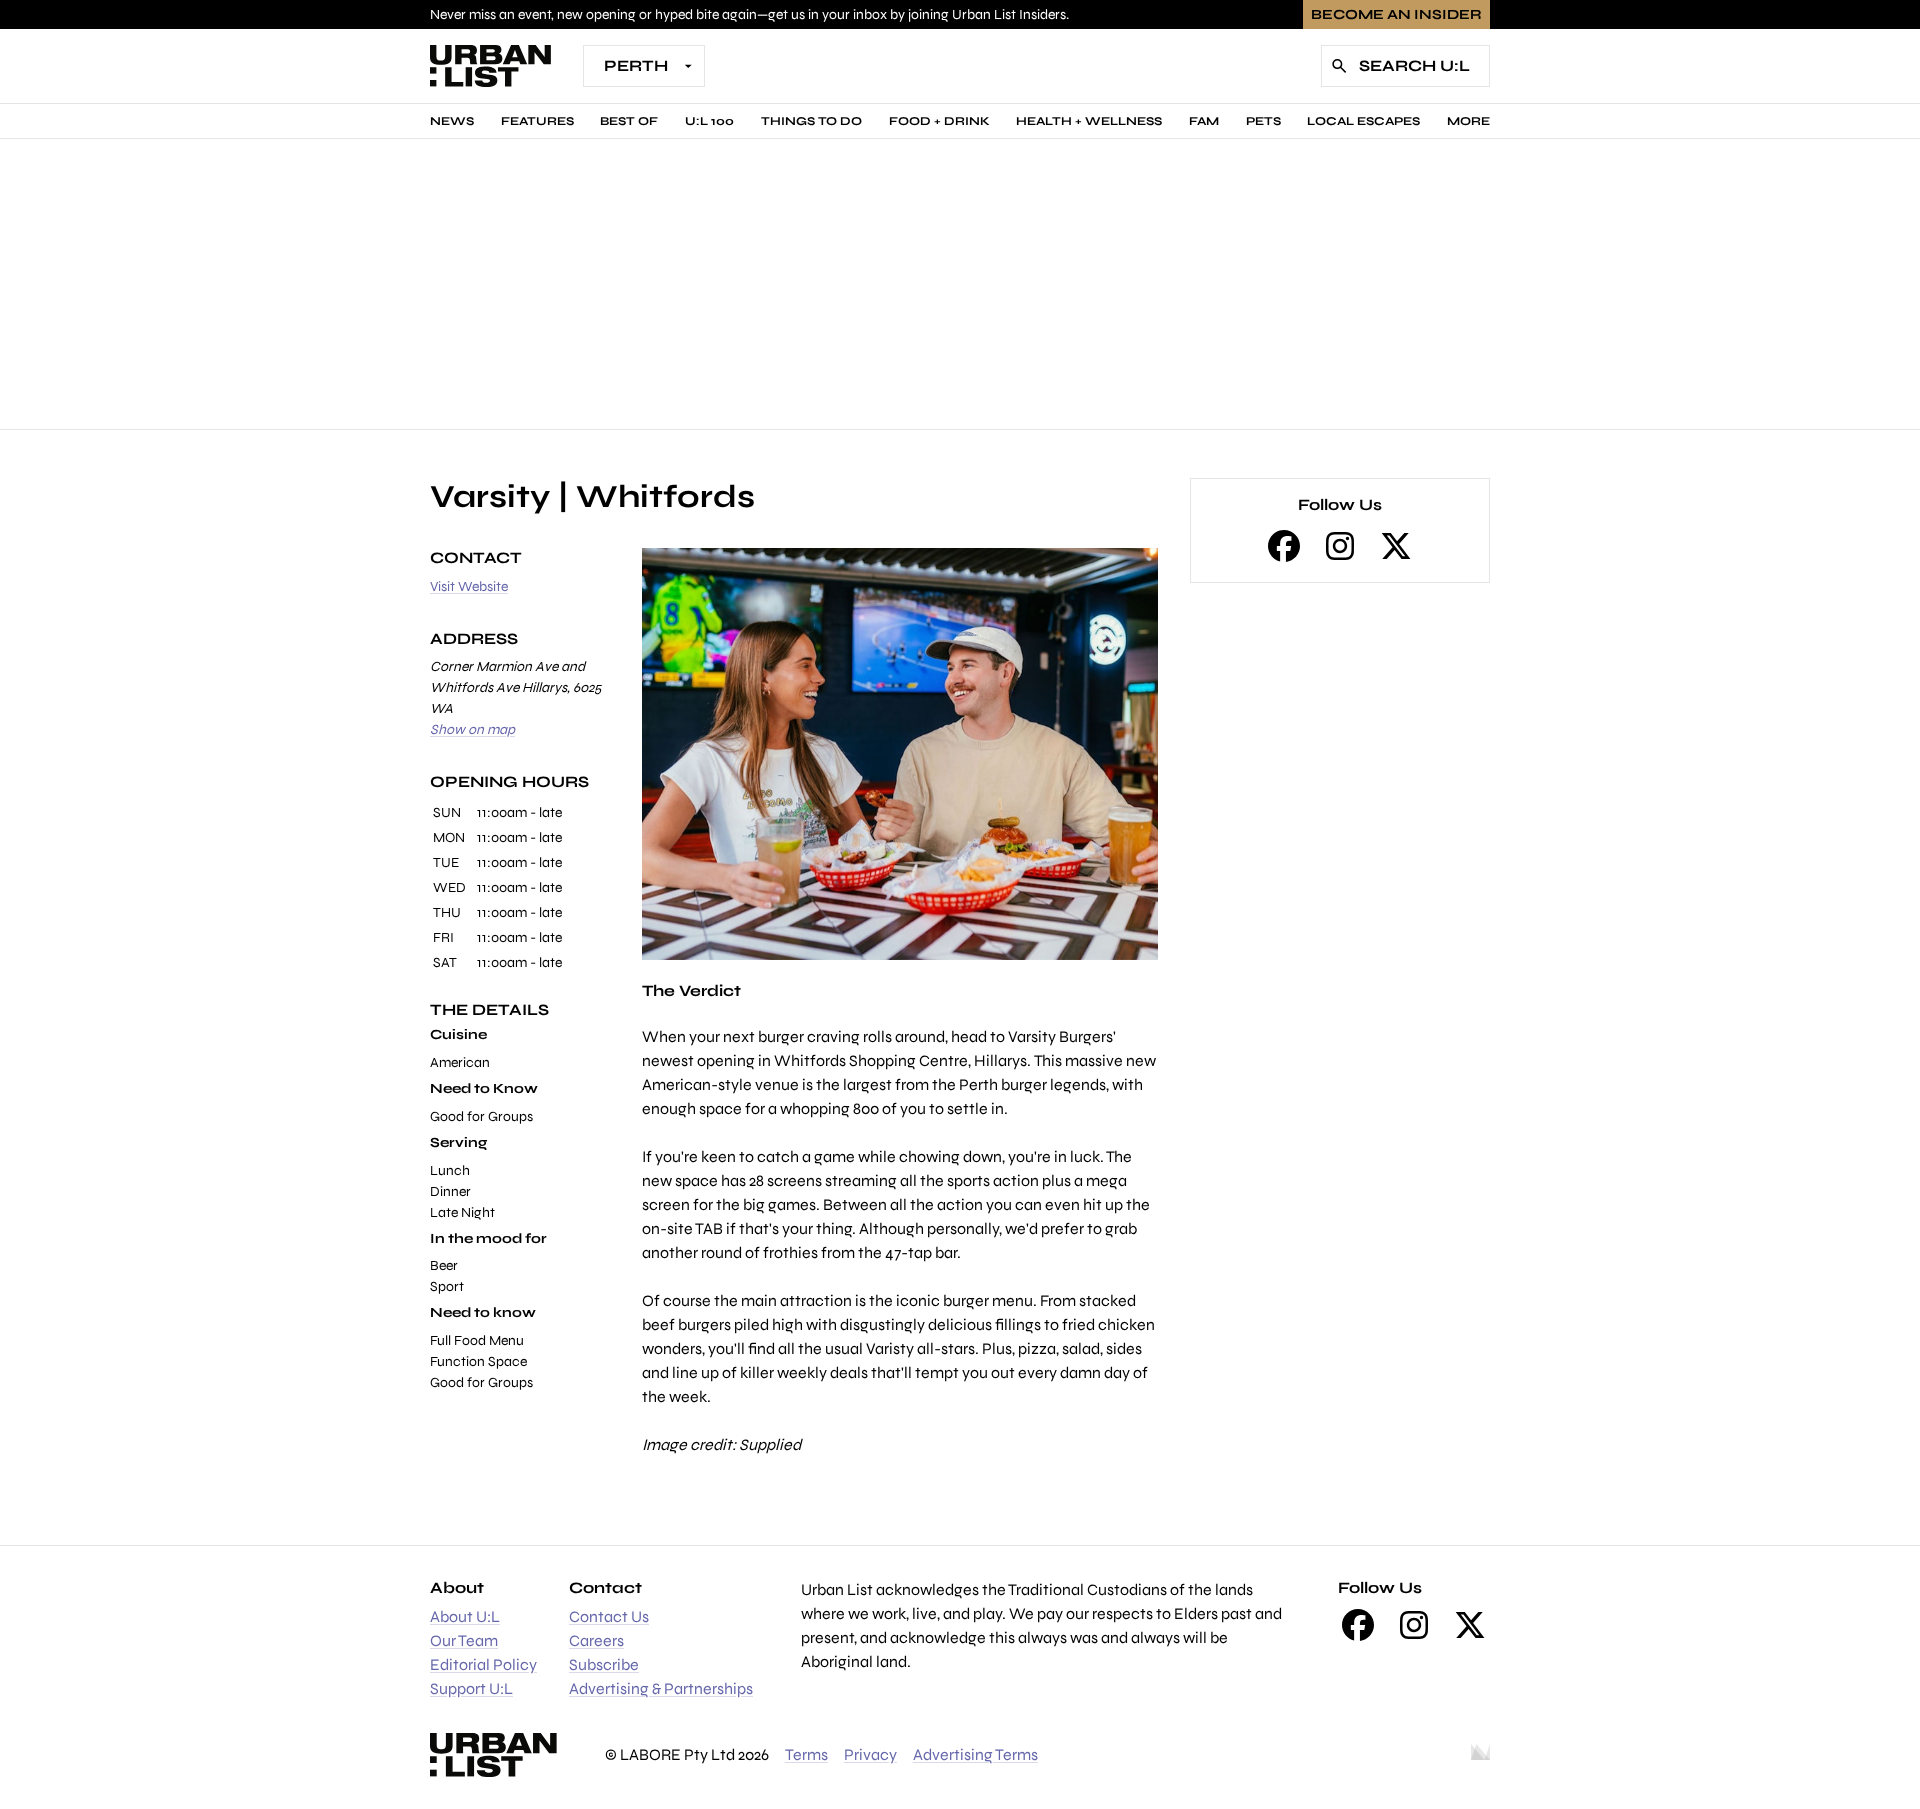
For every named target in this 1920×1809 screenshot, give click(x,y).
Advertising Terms (975, 1754)
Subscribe (604, 1664)
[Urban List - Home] (490, 66)
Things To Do (811, 121)
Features (537, 121)
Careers (596, 1640)
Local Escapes (1363, 121)
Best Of (629, 121)
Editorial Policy (483, 1664)
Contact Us (609, 1616)
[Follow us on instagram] (1340, 546)
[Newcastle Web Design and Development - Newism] (1480, 1755)
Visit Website (469, 586)
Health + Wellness (1089, 121)
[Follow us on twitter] (1396, 546)
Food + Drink (939, 121)
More (1468, 121)
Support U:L (471, 1688)
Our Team (464, 1640)
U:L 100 (709, 121)
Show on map (472, 729)
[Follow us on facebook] (1284, 546)
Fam (1204, 121)
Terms (806, 1754)
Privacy (870, 1754)
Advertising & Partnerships (661, 1688)
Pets (1263, 121)
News (452, 121)
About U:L (465, 1616)
